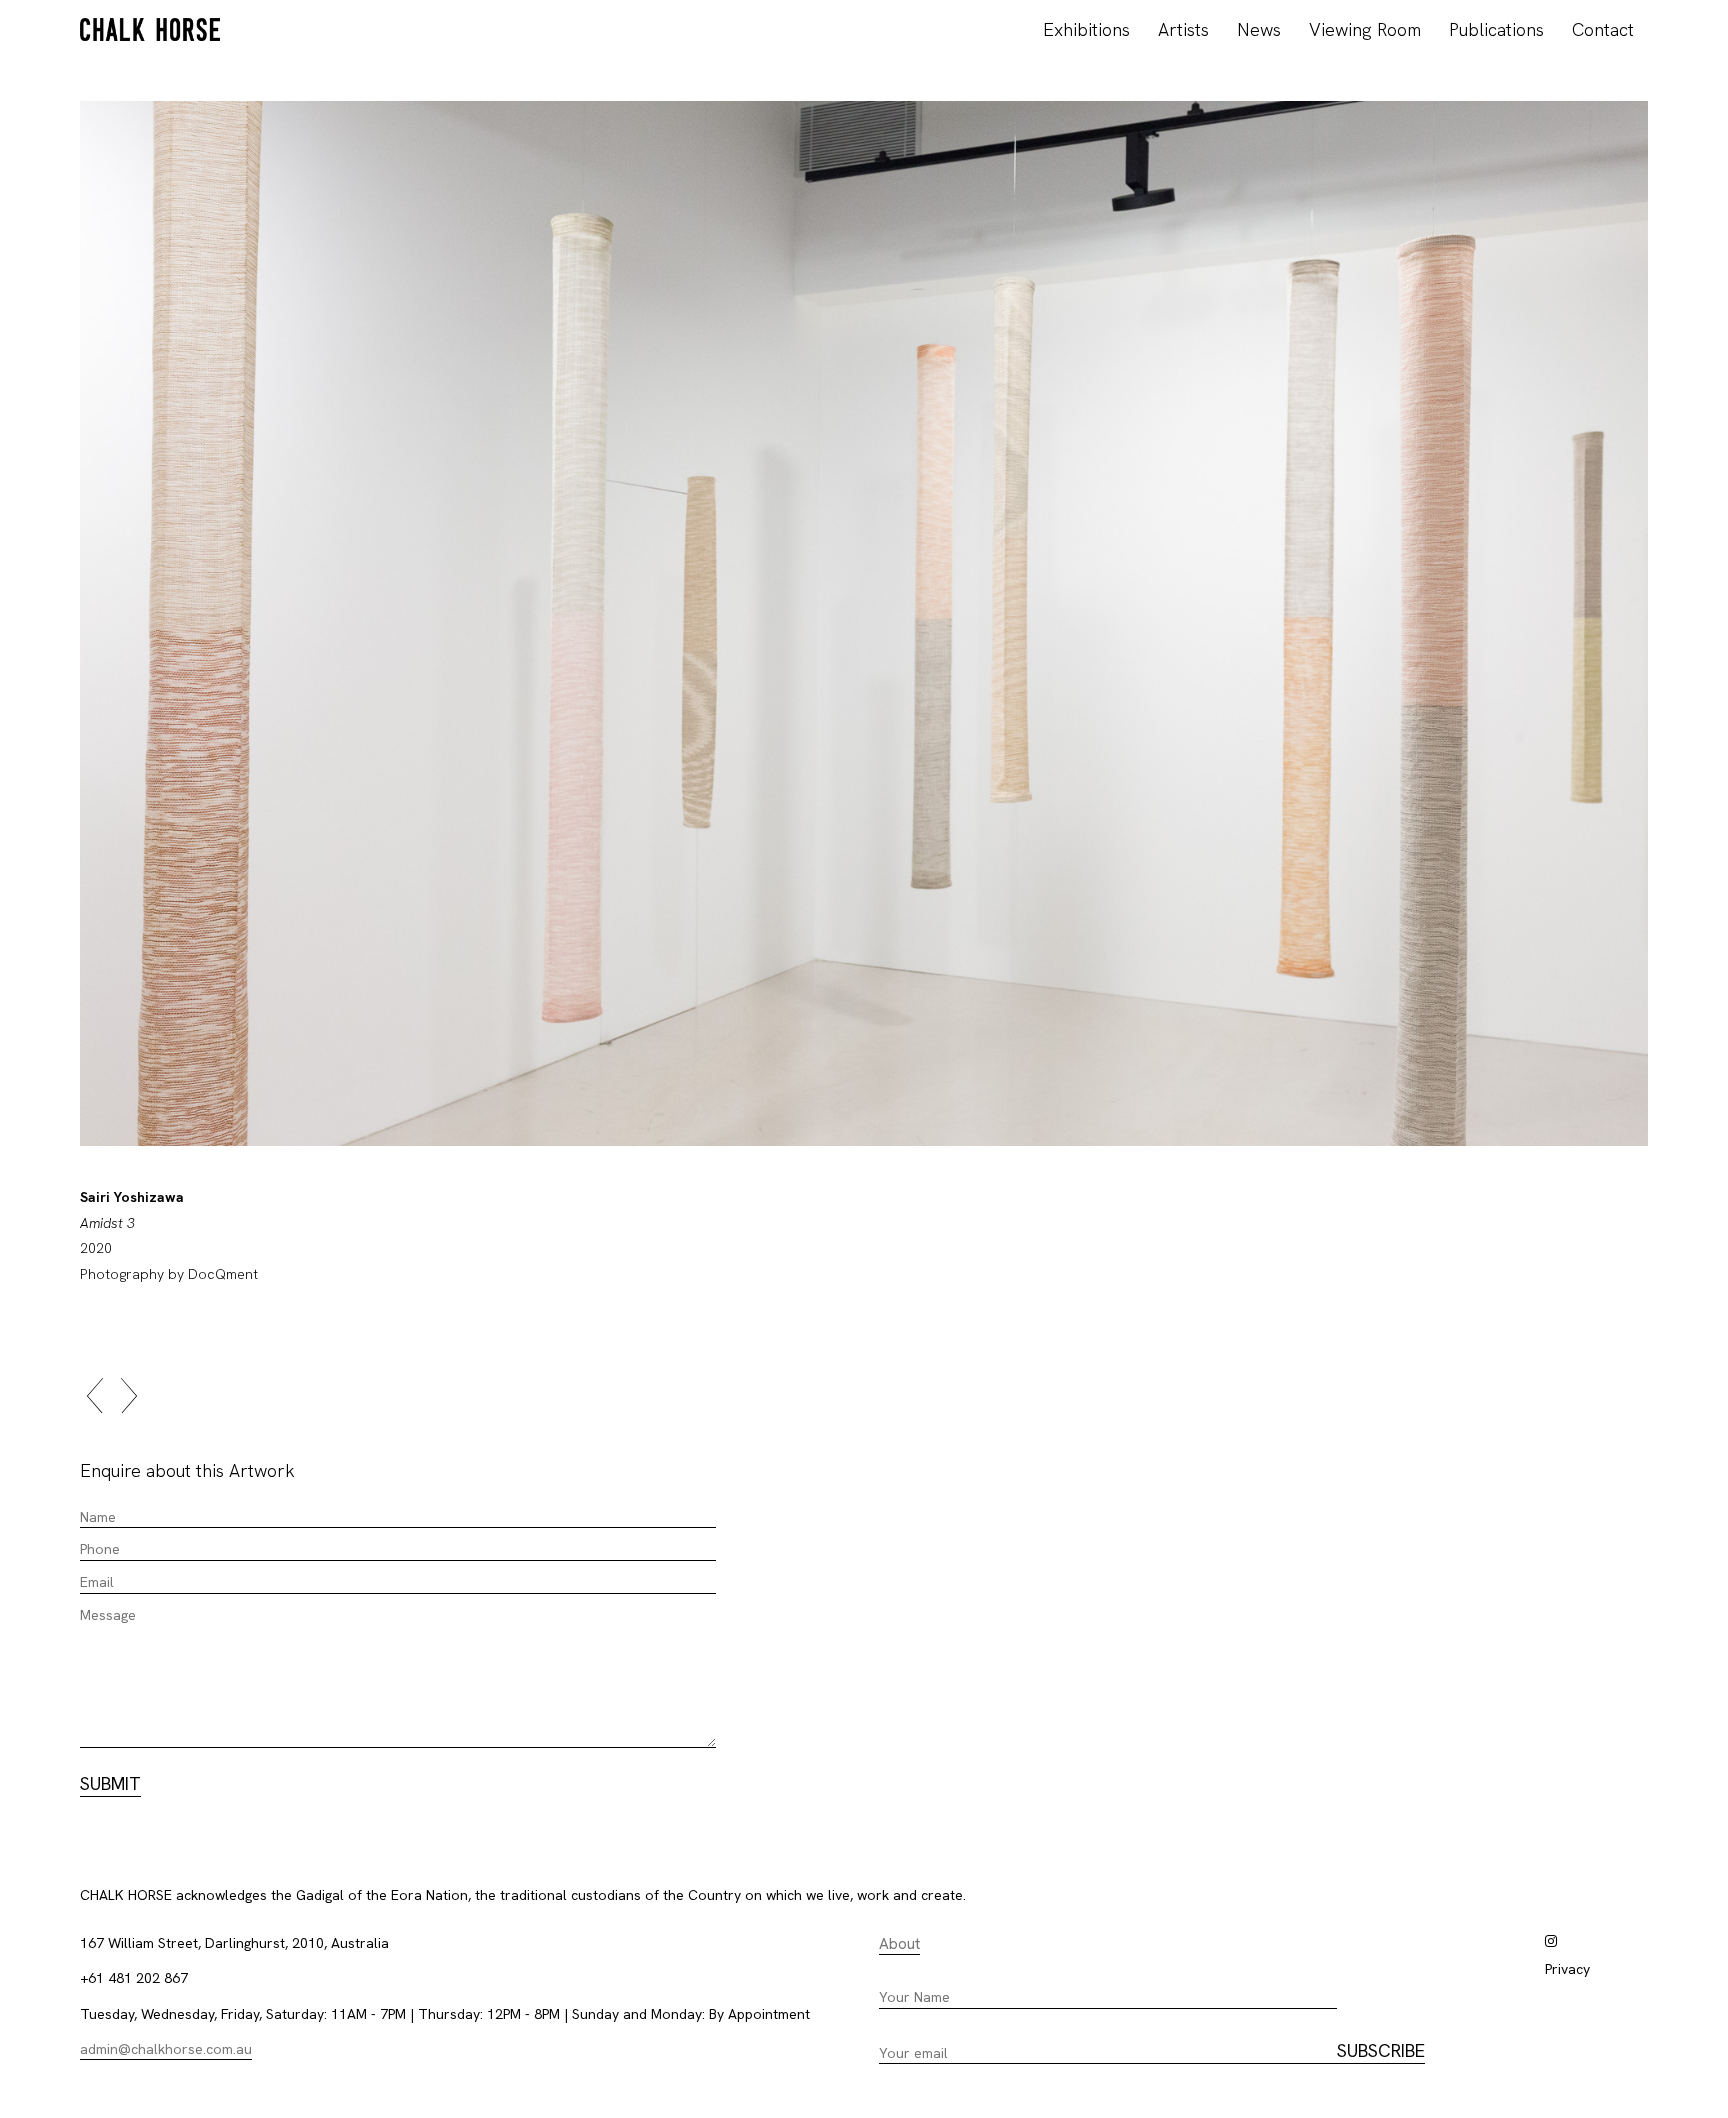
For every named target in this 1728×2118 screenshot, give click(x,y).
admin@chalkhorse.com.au (166, 2049)
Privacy (1567, 1969)
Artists (1183, 29)
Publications (1496, 29)
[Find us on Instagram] (1551, 1941)
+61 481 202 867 (134, 1978)
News (1259, 29)
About (899, 1944)
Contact (1603, 29)
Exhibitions (1086, 29)
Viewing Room (1365, 29)
